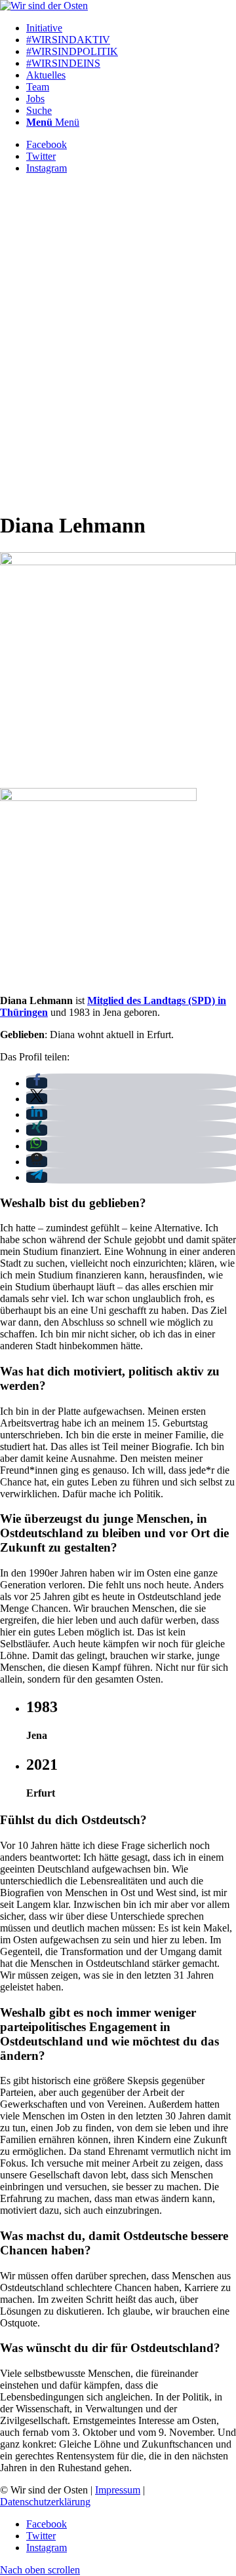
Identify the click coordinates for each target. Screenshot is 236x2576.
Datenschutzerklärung (45, 2502)
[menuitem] (131, 28)
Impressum (118, 2490)
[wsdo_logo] (44, 6)
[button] (37, 1083)
